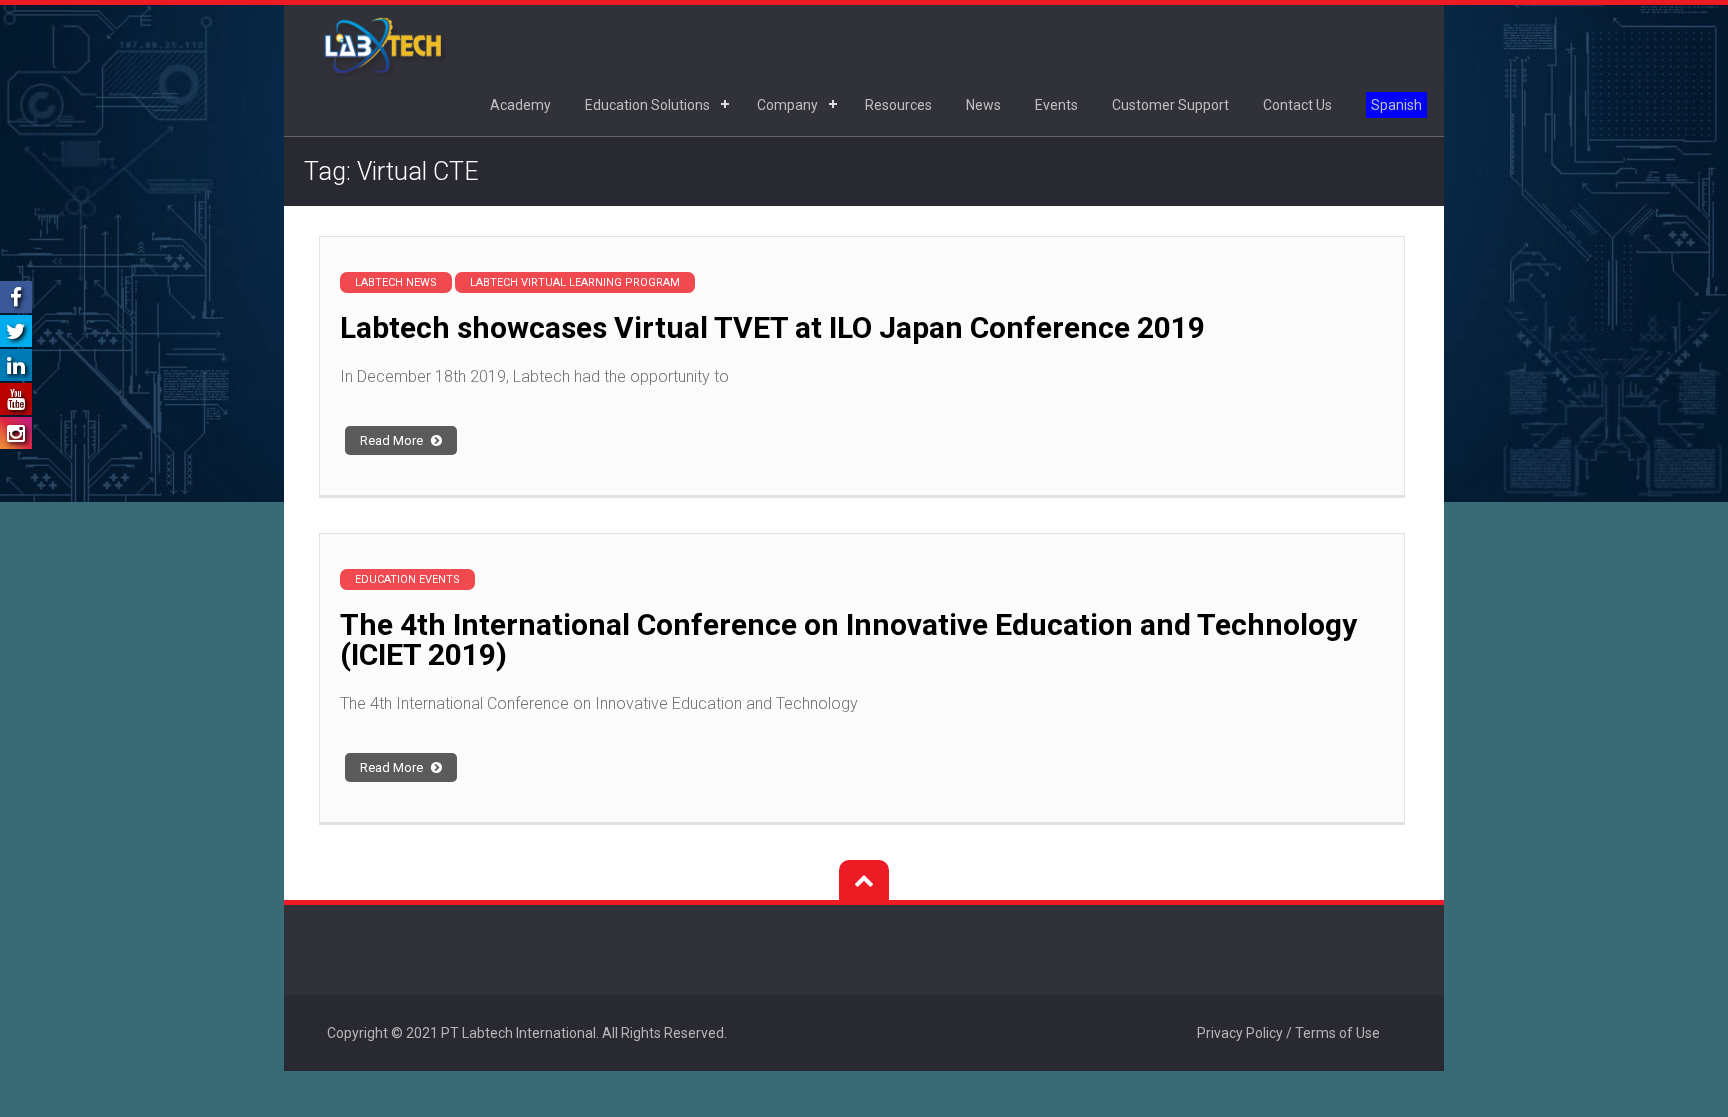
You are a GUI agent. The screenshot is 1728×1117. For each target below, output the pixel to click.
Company (787, 105)
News (983, 105)
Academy (520, 105)
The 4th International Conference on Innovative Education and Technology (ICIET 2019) (848, 639)
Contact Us (1297, 105)
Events (1056, 105)
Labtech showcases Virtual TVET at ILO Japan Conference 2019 (772, 327)
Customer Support (1170, 105)
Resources (898, 105)
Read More (393, 440)
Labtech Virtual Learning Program (575, 282)
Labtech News (396, 282)
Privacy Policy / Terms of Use (1288, 1033)
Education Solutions (647, 105)
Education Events (407, 579)
